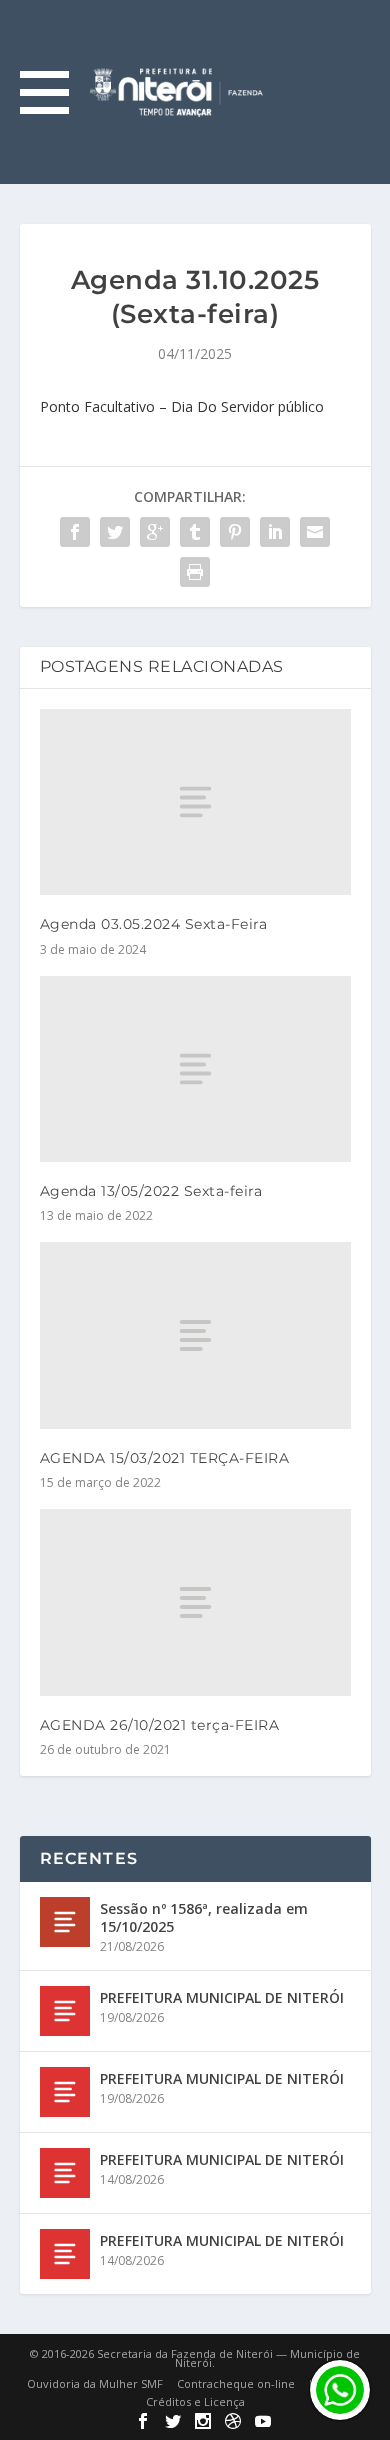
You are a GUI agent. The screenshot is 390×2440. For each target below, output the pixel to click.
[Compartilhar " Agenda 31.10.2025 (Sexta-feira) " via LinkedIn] (275, 532)
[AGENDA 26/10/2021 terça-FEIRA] (195, 1602)
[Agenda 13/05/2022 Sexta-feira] (195, 1069)
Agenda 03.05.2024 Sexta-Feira (154, 924)
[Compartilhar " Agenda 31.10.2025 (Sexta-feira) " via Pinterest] (235, 532)
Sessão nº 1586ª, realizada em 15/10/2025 (204, 1917)
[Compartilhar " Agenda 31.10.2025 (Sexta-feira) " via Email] (315, 532)
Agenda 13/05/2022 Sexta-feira (151, 1191)
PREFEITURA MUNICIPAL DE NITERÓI (222, 1997)
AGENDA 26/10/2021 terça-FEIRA (160, 1725)
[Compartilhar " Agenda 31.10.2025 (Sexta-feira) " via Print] (195, 572)
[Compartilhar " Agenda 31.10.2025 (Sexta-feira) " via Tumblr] (195, 532)
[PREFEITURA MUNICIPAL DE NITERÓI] (65, 2011)
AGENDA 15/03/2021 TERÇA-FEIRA (165, 1458)
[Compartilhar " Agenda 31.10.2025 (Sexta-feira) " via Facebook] (75, 532)
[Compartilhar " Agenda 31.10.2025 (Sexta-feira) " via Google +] (155, 532)
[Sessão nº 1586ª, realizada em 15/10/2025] (65, 1922)
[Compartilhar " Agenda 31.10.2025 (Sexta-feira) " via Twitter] (115, 532)
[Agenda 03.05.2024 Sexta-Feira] (195, 802)
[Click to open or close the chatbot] (340, 2390)
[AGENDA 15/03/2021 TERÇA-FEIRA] (195, 1335)
